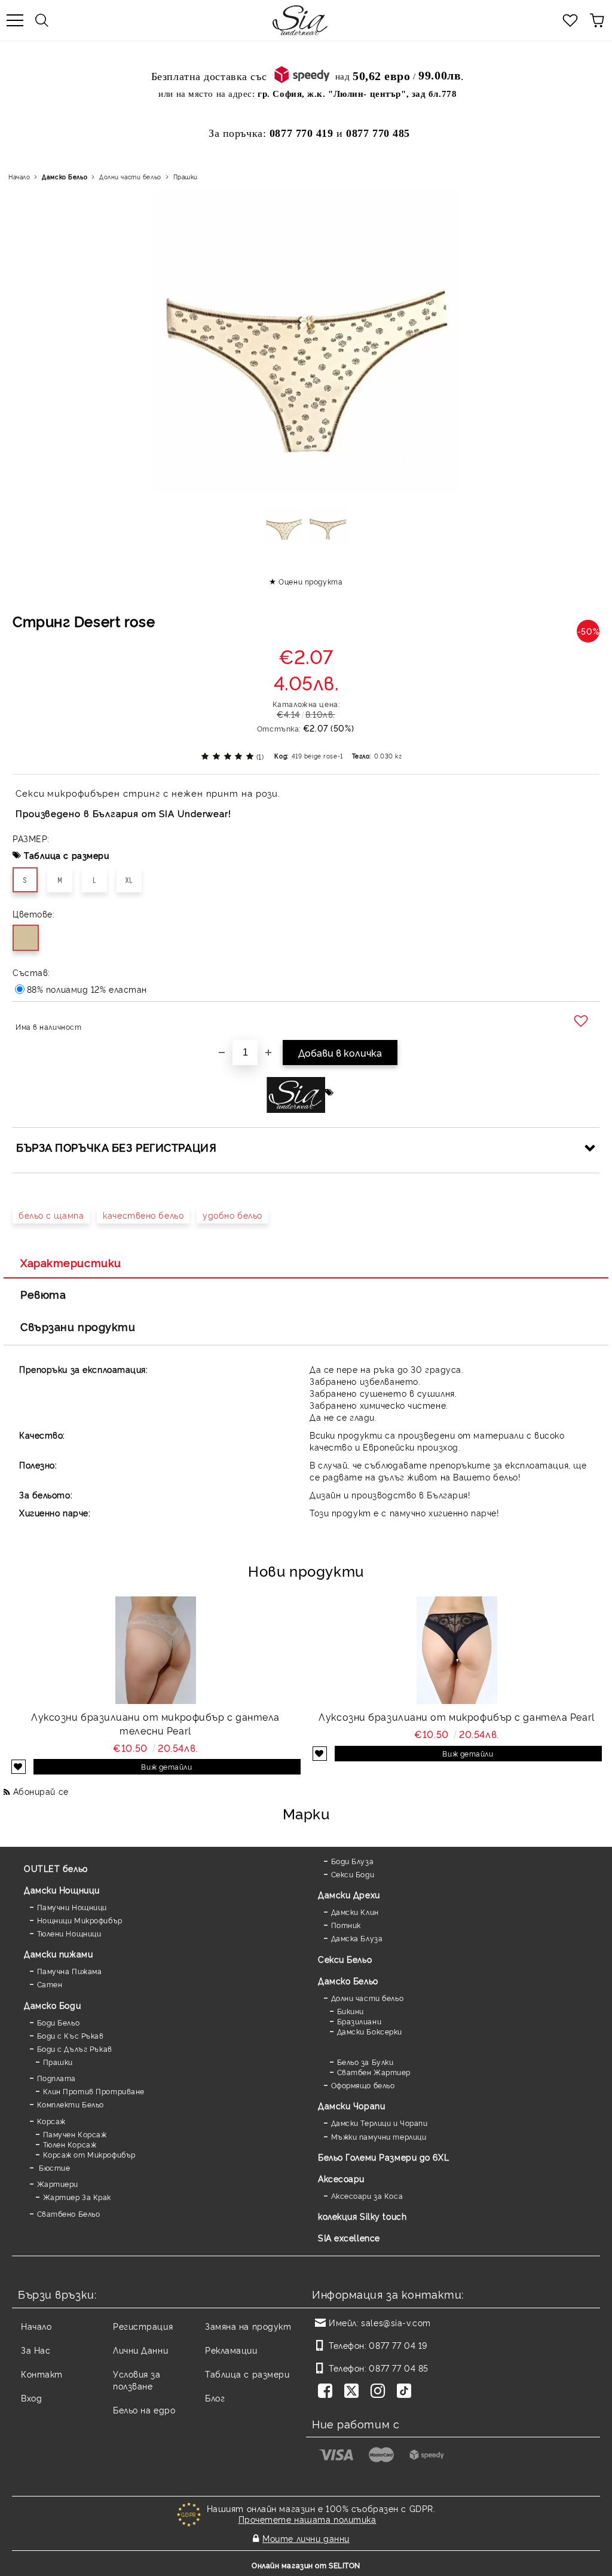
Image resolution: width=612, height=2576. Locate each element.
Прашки (186, 177)
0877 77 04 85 (398, 2368)
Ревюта (43, 1294)
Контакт (42, 2374)
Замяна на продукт (248, 2326)
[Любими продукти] (570, 20)
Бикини (351, 2011)
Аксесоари (341, 2178)
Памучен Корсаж (75, 2134)
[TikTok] (406, 2392)
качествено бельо (143, 1215)
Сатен (50, 1984)
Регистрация (143, 2326)
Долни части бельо (130, 177)
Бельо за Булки (365, 2062)
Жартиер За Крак (77, 2197)
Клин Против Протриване (94, 2091)
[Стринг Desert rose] (284, 530)
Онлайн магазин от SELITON (306, 2565)
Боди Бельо (58, 2022)
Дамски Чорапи (351, 2105)
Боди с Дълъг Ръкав (75, 2049)
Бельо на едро (144, 2410)
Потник (346, 1925)
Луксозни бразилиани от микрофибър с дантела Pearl (456, 1717)
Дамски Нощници (62, 1890)
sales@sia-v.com (396, 2322)
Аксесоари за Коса (367, 2196)
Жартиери (58, 2184)
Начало (19, 177)
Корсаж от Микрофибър (89, 2154)
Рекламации (231, 2350)
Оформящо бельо (363, 2085)
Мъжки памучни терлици (379, 2136)
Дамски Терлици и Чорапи (379, 2123)
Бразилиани (359, 2021)
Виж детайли (166, 1766)
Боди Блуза (352, 1861)
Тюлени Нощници (69, 1933)
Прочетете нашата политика (307, 2519)
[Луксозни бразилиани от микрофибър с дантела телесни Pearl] (156, 1650)
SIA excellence (349, 2237)
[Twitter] (354, 2392)
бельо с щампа (51, 1215)
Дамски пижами (58, 1954)
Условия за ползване (137, 2380)
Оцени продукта (310, 581)
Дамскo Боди (52, 2005)
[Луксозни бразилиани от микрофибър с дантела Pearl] (457, 1650)
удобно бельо (232, 1215)
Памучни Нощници (72, 1907)
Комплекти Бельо (71, 2104)
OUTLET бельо (56, 1868)
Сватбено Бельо (68, 2214)
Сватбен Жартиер (374, 2072)
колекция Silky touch (362, 2216)
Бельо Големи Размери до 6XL (383, 2157)
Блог (215, 2398)
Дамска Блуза (357, 1938)
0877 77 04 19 (398, 2345)
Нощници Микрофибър (80, 1920)
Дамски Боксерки (370, 2031)
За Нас (36, 2350)
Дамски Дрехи (349, 1894)
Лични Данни (140, 2350)
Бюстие (53, 2167)
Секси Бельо (345, 1959)
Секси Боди (353, 1874)
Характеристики (71, 1262)
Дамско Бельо (65, 177)
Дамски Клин (355, 1912)
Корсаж (51, 2121)
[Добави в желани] (582, 1021)
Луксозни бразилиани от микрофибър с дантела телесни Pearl (155, 1723)
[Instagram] (380, 2392)
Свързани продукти (78, 1326)
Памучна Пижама (69, 1971)
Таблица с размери (67, 855)
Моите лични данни (306, 2538)
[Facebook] (328, 2392)
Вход (31, 2398)
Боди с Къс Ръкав (71, 2035)
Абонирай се (41, 1791)
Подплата (56, 2078)
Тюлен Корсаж (70, 2144)
